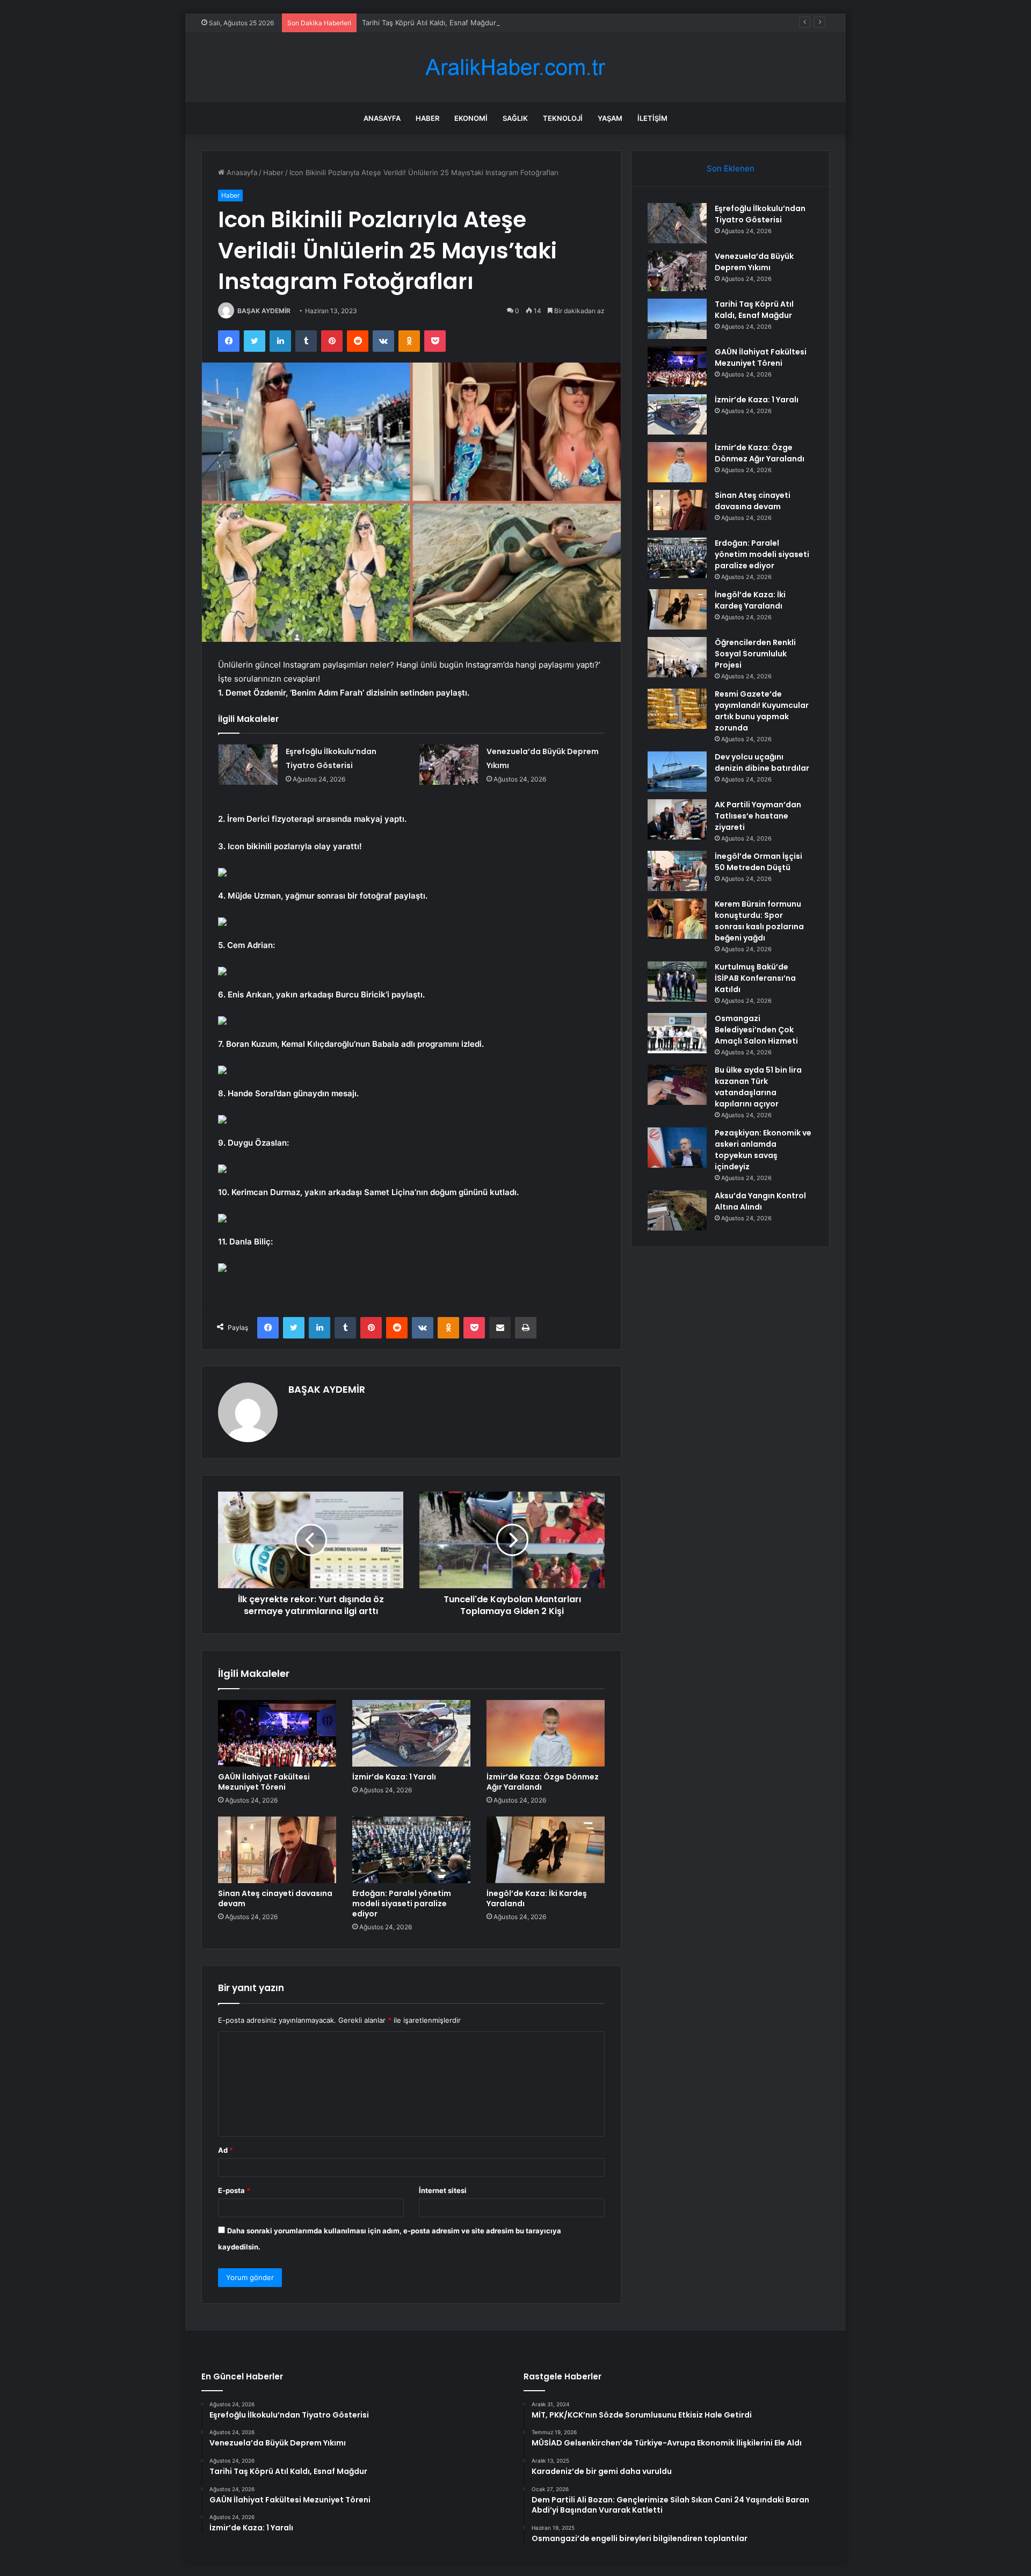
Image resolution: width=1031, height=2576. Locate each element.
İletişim (652, 118)
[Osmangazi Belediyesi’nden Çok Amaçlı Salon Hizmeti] (677, 1033)
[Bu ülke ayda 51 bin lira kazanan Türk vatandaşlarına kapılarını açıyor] (677, 1085)
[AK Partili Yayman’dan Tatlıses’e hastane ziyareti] (677, 819)
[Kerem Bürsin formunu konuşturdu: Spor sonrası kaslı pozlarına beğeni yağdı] (677, 919)
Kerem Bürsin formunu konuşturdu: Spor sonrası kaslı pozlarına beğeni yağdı (759, 921)
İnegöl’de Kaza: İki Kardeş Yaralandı (537, 1898)
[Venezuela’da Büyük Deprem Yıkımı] (449, 765)
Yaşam (610, 118)
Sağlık (515, 118)
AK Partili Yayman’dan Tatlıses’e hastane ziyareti (758, 816)
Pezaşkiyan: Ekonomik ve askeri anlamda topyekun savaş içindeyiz (763, 1150)
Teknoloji (563, 118)
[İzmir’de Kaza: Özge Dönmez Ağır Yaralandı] (546, 1733)
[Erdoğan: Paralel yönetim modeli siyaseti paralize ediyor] (411, 1850)
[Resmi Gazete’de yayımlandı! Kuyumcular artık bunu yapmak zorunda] (677, 709)
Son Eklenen (731, 168)
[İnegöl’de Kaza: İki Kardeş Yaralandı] (546, 1850)
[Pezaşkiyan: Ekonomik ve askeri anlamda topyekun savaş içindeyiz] (677, 1148)
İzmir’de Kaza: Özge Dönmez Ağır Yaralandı (543, 1782)
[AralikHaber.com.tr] (515, 67)
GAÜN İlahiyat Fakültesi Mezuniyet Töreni (264, 1782)
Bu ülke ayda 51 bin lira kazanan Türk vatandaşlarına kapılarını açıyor (758, 1087)
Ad (226, 2150)
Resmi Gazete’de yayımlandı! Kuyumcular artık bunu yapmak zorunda (762, 711)
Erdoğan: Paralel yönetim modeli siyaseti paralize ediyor (402, 1904)
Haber (427, 118)
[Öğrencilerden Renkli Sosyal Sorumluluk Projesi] (677, 657)
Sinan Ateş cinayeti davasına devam (275, 1898)
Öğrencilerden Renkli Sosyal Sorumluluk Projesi (755, 654)
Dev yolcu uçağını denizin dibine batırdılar (762, 762)
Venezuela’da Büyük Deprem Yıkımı (754, 262)
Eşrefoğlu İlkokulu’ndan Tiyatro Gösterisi (760, 214)
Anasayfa (382, 118)
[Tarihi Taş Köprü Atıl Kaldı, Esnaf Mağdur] (677, 319)
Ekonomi (471, 118)
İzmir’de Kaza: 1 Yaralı (394, 1777)
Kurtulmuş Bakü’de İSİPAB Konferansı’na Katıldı (755, 978)
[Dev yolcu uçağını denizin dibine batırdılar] (677, 772)
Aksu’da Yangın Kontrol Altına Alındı (760, 1201)
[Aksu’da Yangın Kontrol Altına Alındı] (677, 1210)
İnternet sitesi (443, 2190)
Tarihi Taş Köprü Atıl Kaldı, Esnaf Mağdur (429, 23)
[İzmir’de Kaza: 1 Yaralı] (411, 1733)
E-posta (234, 2190)
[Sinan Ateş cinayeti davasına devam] (277, 1850)
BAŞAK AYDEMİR (264, 311)
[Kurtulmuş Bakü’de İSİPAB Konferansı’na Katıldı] (677, 982)
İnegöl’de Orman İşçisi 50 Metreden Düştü (758, 862)
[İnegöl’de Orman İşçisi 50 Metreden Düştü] (677, 871)
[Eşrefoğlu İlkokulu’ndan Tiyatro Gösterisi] (248, 765)
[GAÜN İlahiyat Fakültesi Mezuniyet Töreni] (277, 1733)
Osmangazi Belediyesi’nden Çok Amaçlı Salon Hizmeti (756, 1030)
